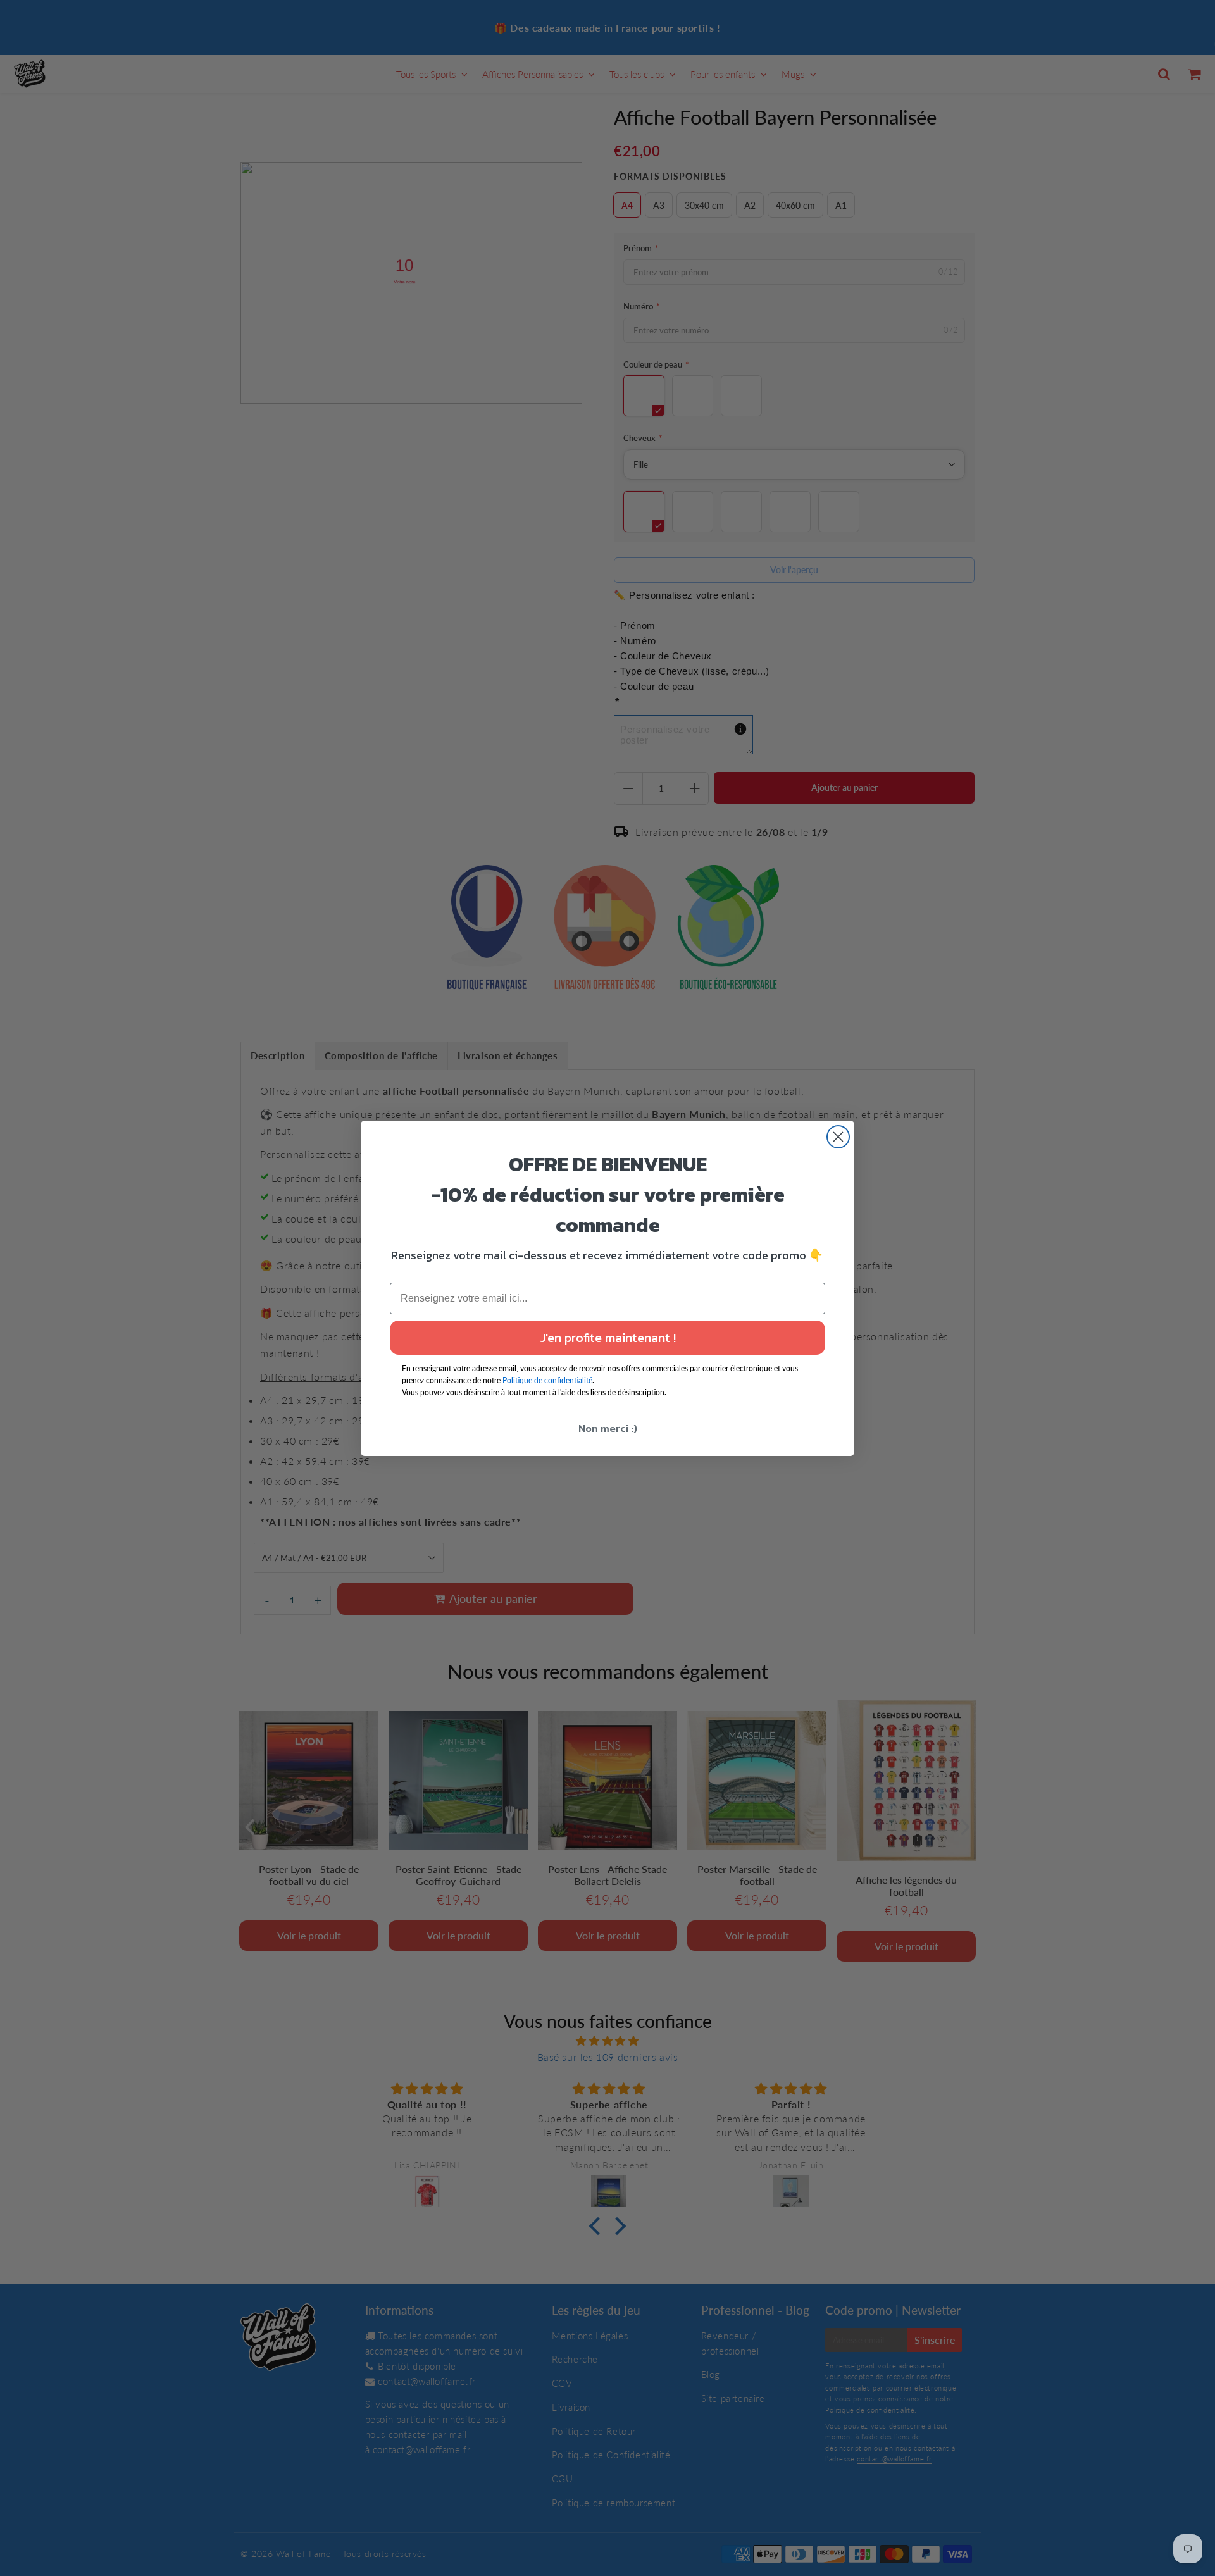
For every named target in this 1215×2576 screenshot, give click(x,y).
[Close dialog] (838, 1137)
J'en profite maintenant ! (608, 1338)
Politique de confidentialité (547, 1380)
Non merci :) (608, 1428)
